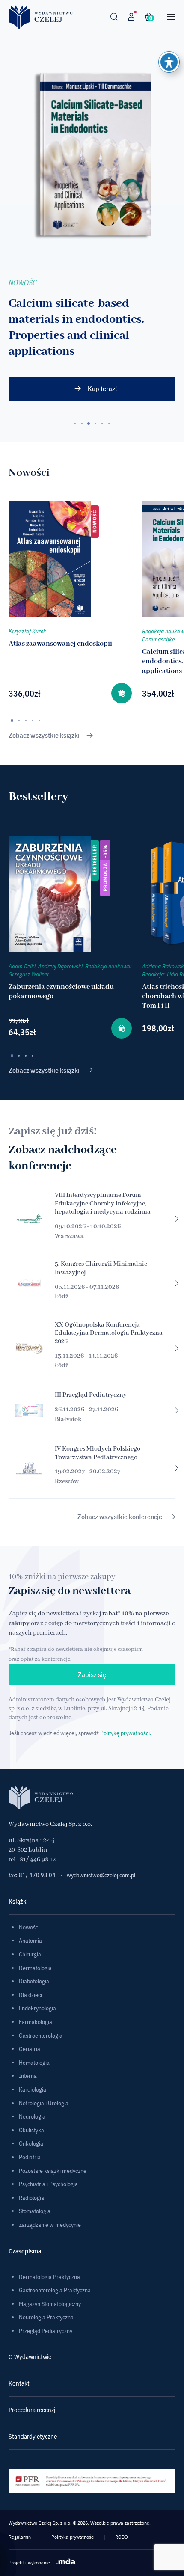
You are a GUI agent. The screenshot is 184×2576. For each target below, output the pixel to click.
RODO (122, 2537)
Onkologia (31, 2143)
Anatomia (30, 1941)
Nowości (29, 1927)
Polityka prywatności (73, 2537)
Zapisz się (92, 1674)
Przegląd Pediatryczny (46, 2331)
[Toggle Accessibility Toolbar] (169, 62)
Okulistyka (31, 2130)
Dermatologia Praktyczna (49, 2277)
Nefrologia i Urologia (44, 2103)
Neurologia (32, 2116)
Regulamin (20, 2537)
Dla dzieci (30, 1995)
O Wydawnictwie (30, 2357)
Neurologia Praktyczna (46, 2317)
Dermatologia (35, 1968)
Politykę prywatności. (126, 1733)
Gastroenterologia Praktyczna (55, 2290)
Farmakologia (36, 2022)
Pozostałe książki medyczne (53, 2171)
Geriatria (30, 2049)
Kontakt (19, 2383)
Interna (28, 2076)
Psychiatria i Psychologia (48, 2184)
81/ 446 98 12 (38, 1860)
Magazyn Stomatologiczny (50, 2304)
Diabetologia (34, 1981)
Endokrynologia (37, 2008)
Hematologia (34, 2063)
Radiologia (31, 2198)
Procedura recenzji (33, 2410)
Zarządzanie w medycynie (50, 2225)
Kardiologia (33, 2089)
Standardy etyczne (33, 2436)
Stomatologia (35, 2211)
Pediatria (30, 2157)
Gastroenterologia (41, 2036)
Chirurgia (30, 1954)
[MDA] (66, 2561)
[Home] (41, 17)
